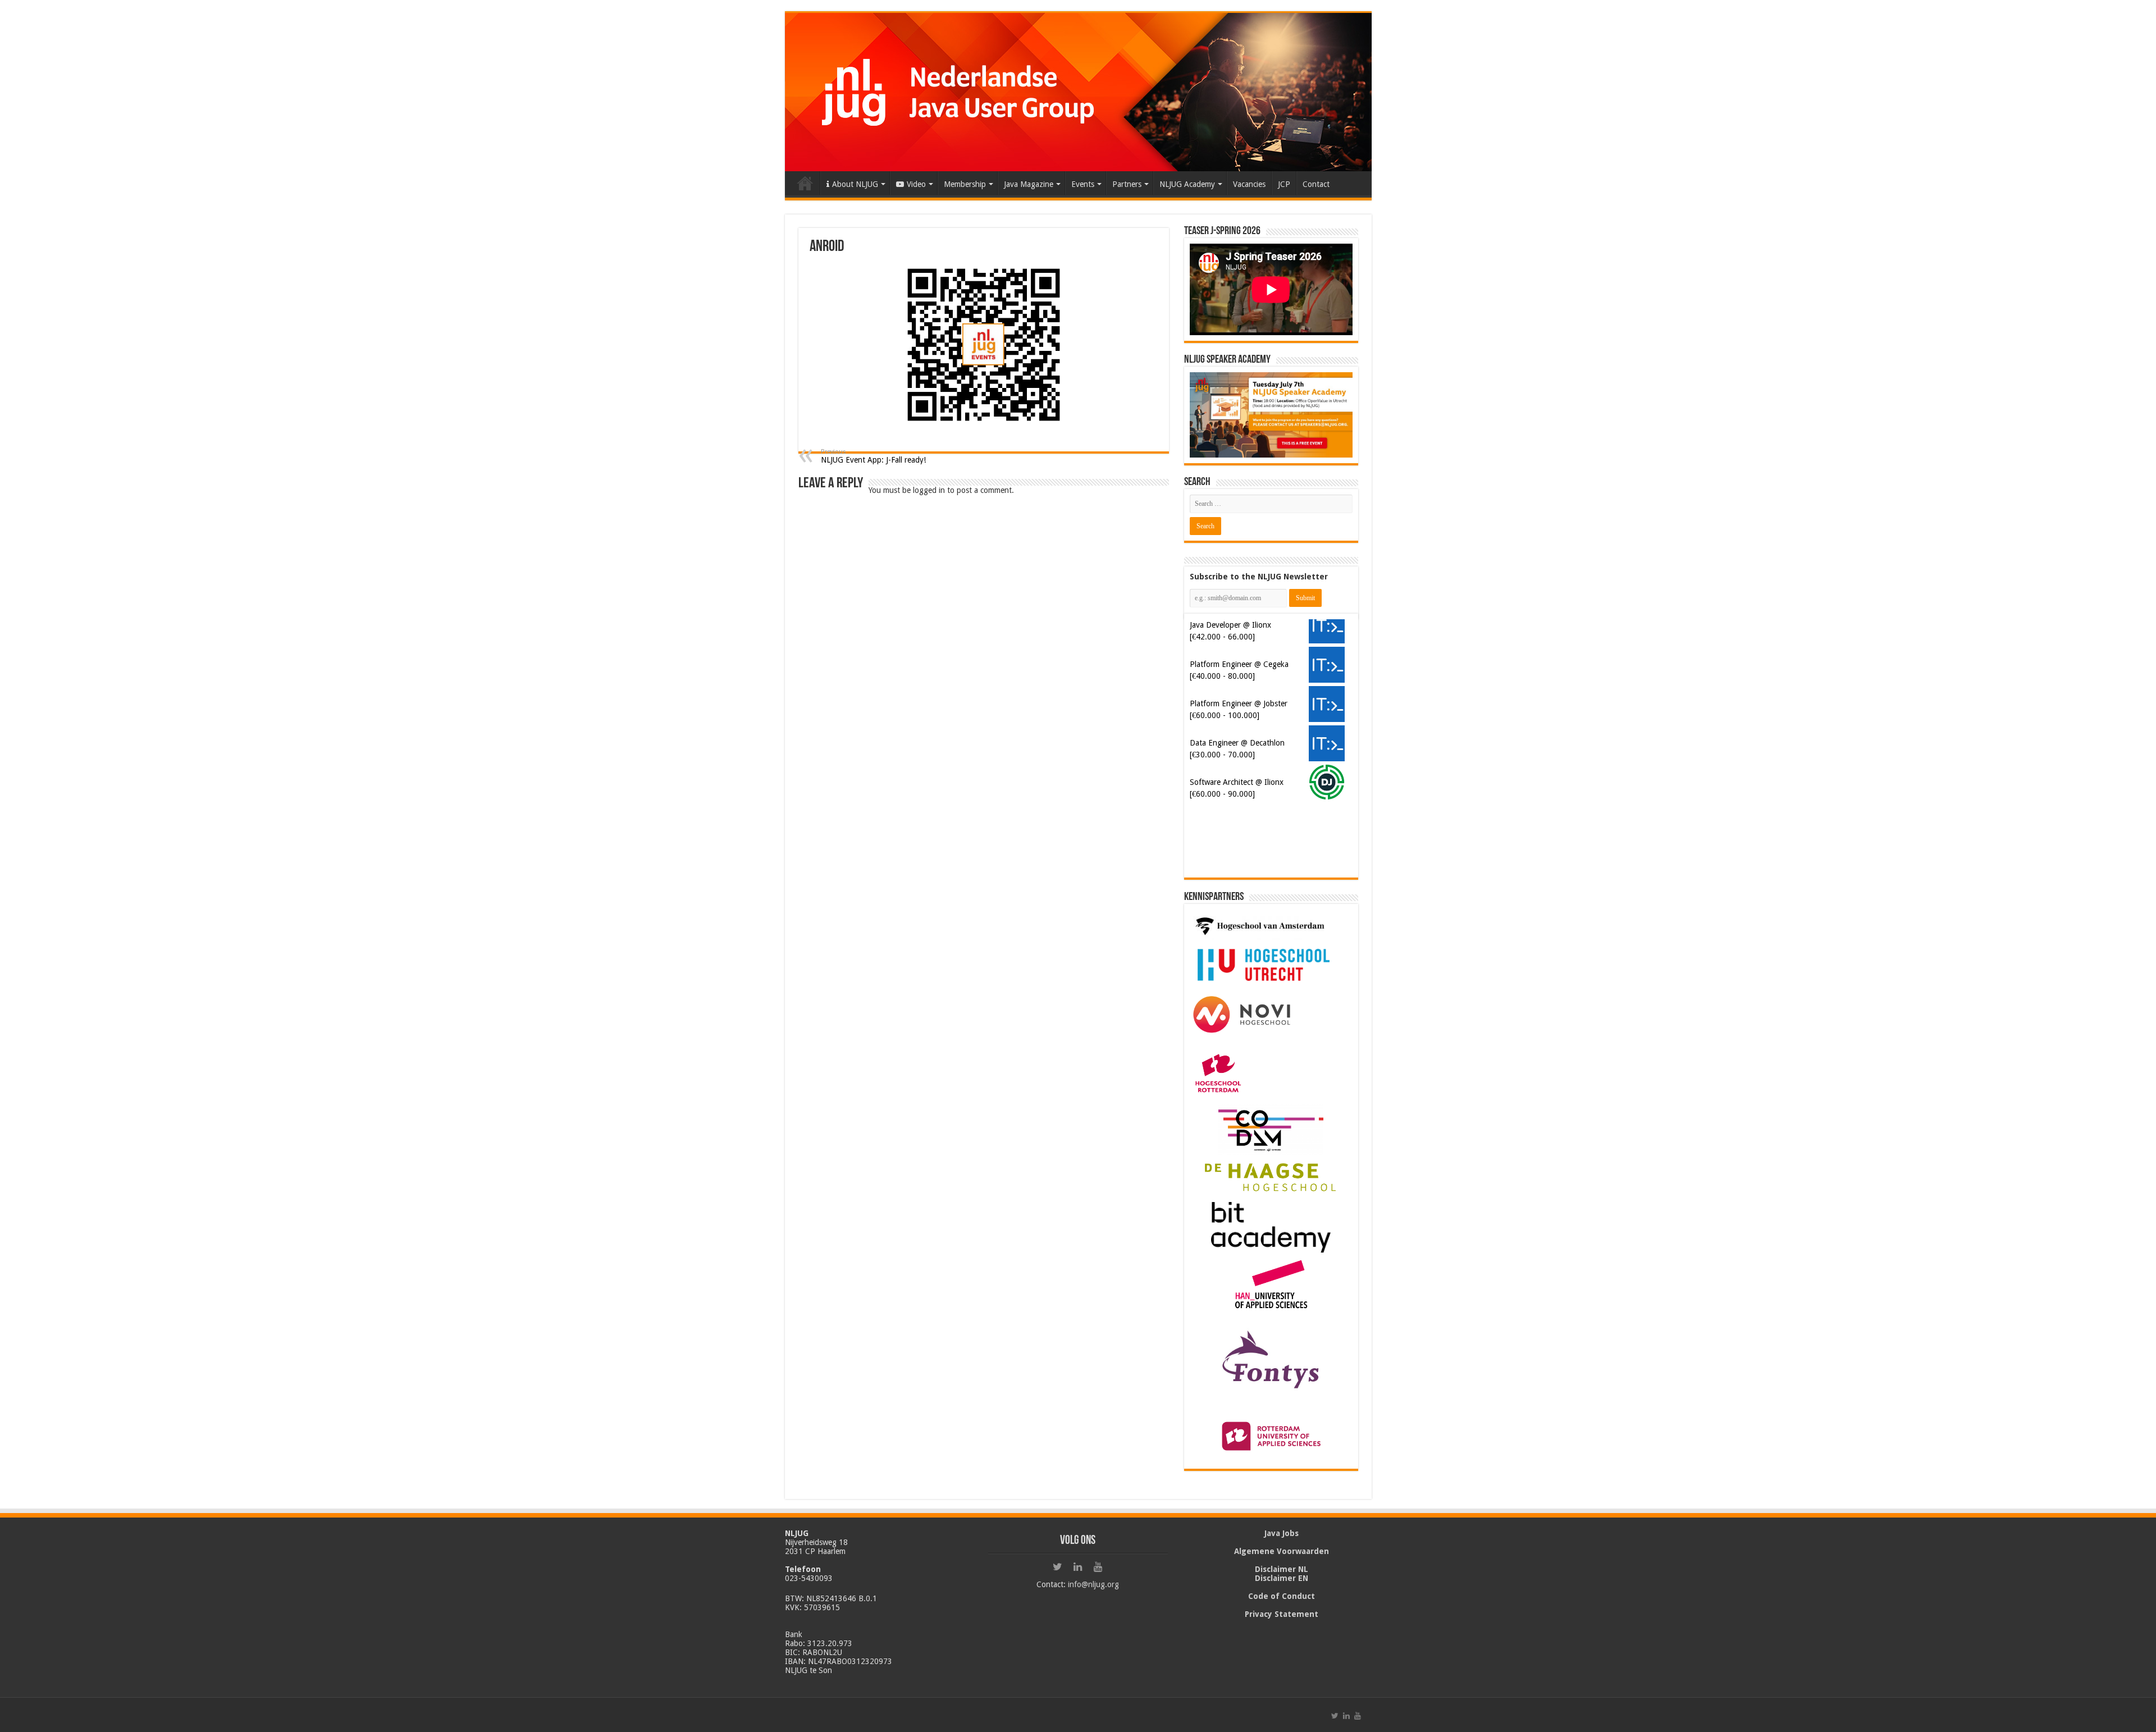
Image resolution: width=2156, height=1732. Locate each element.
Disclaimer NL (1282, 1569)
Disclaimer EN (1282, 1578)
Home (805, 183)
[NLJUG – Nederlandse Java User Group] (1078, 92)
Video (916, 184)
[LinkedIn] (1078, 1567)
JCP (1284, 184)
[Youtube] (1098, 1567)
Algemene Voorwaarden (1282, 1551)
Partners (1127, 184)
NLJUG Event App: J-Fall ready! (873, 456)
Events (1083, 184)
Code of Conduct (1282, 1596)
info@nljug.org (1093, 1584)
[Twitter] (1058, 1567)
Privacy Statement (1282, 1614)
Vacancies (1249, 184)
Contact (1316, 184)
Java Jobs (1282, 1533)
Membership (965, 184)
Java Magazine (1029, 184)
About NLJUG (855, 184)
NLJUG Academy (1187, 184)
